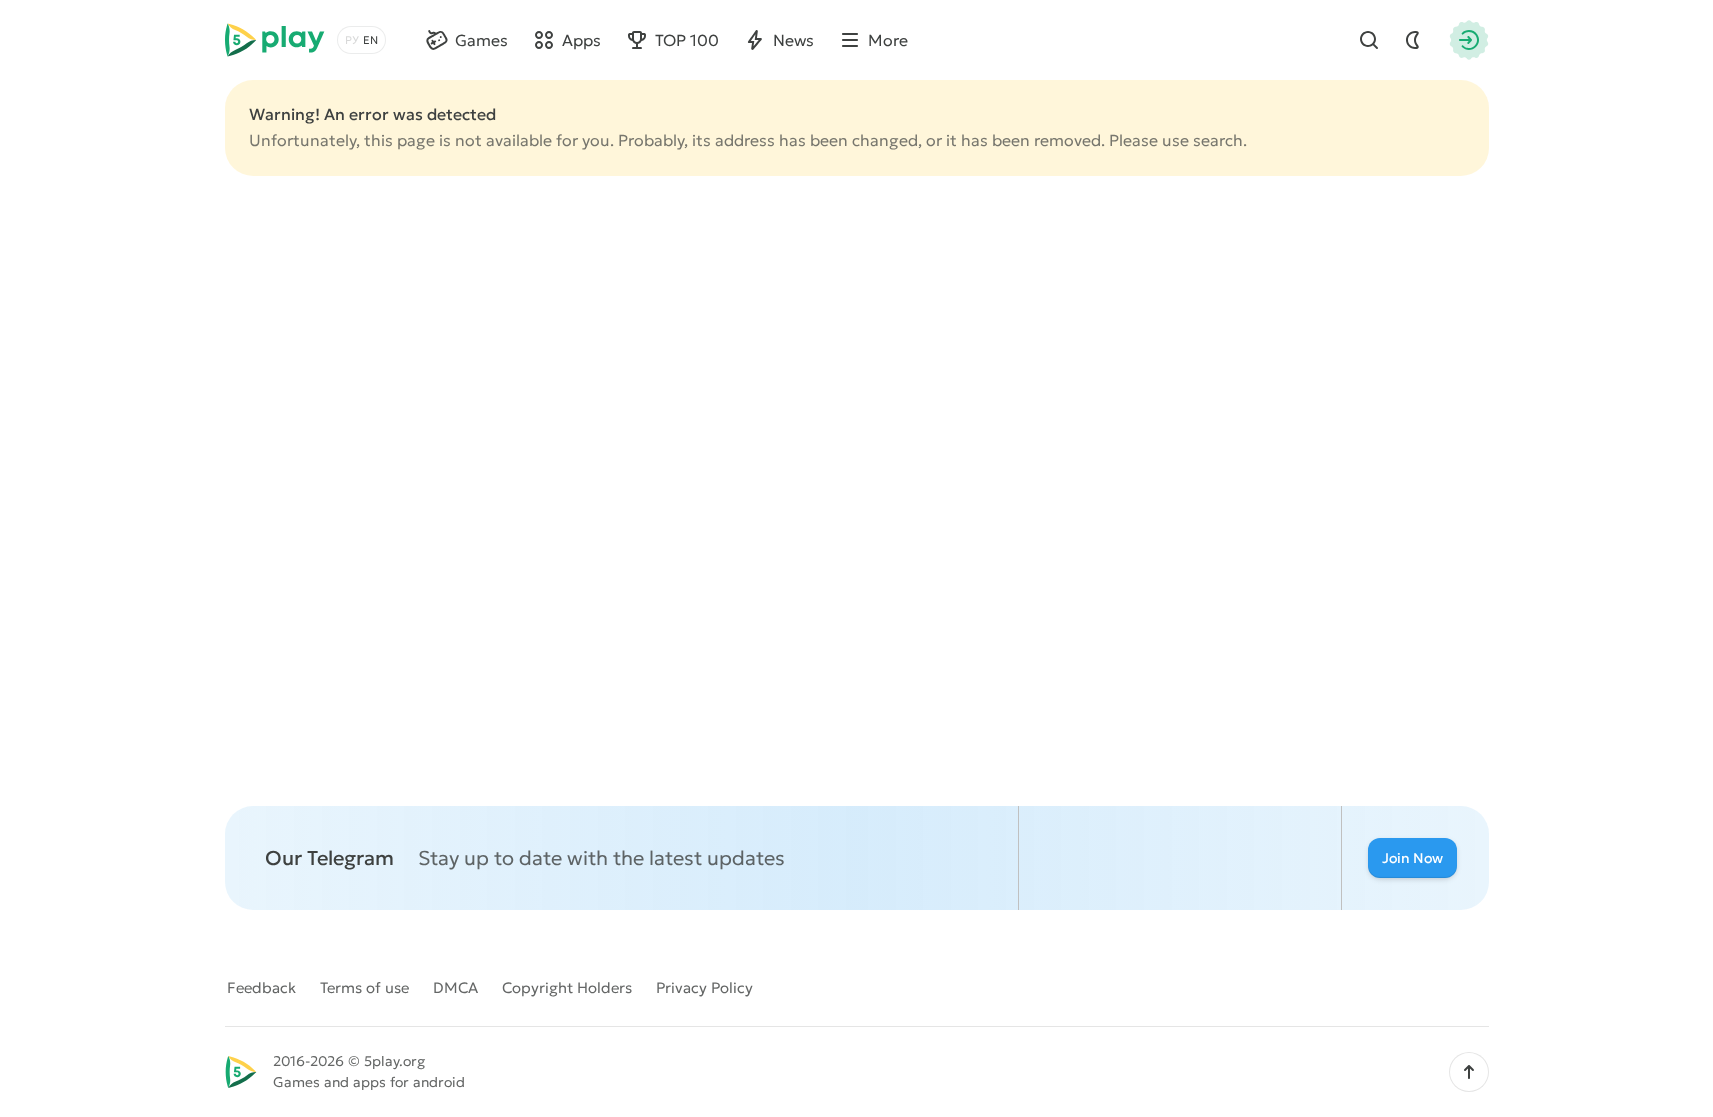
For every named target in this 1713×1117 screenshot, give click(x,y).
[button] (1469, 1072)
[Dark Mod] (1413, 40)
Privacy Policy (704, 987)
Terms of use (364, 987)
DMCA (455, 987)
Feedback (261, 987)
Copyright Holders (567, 987)
